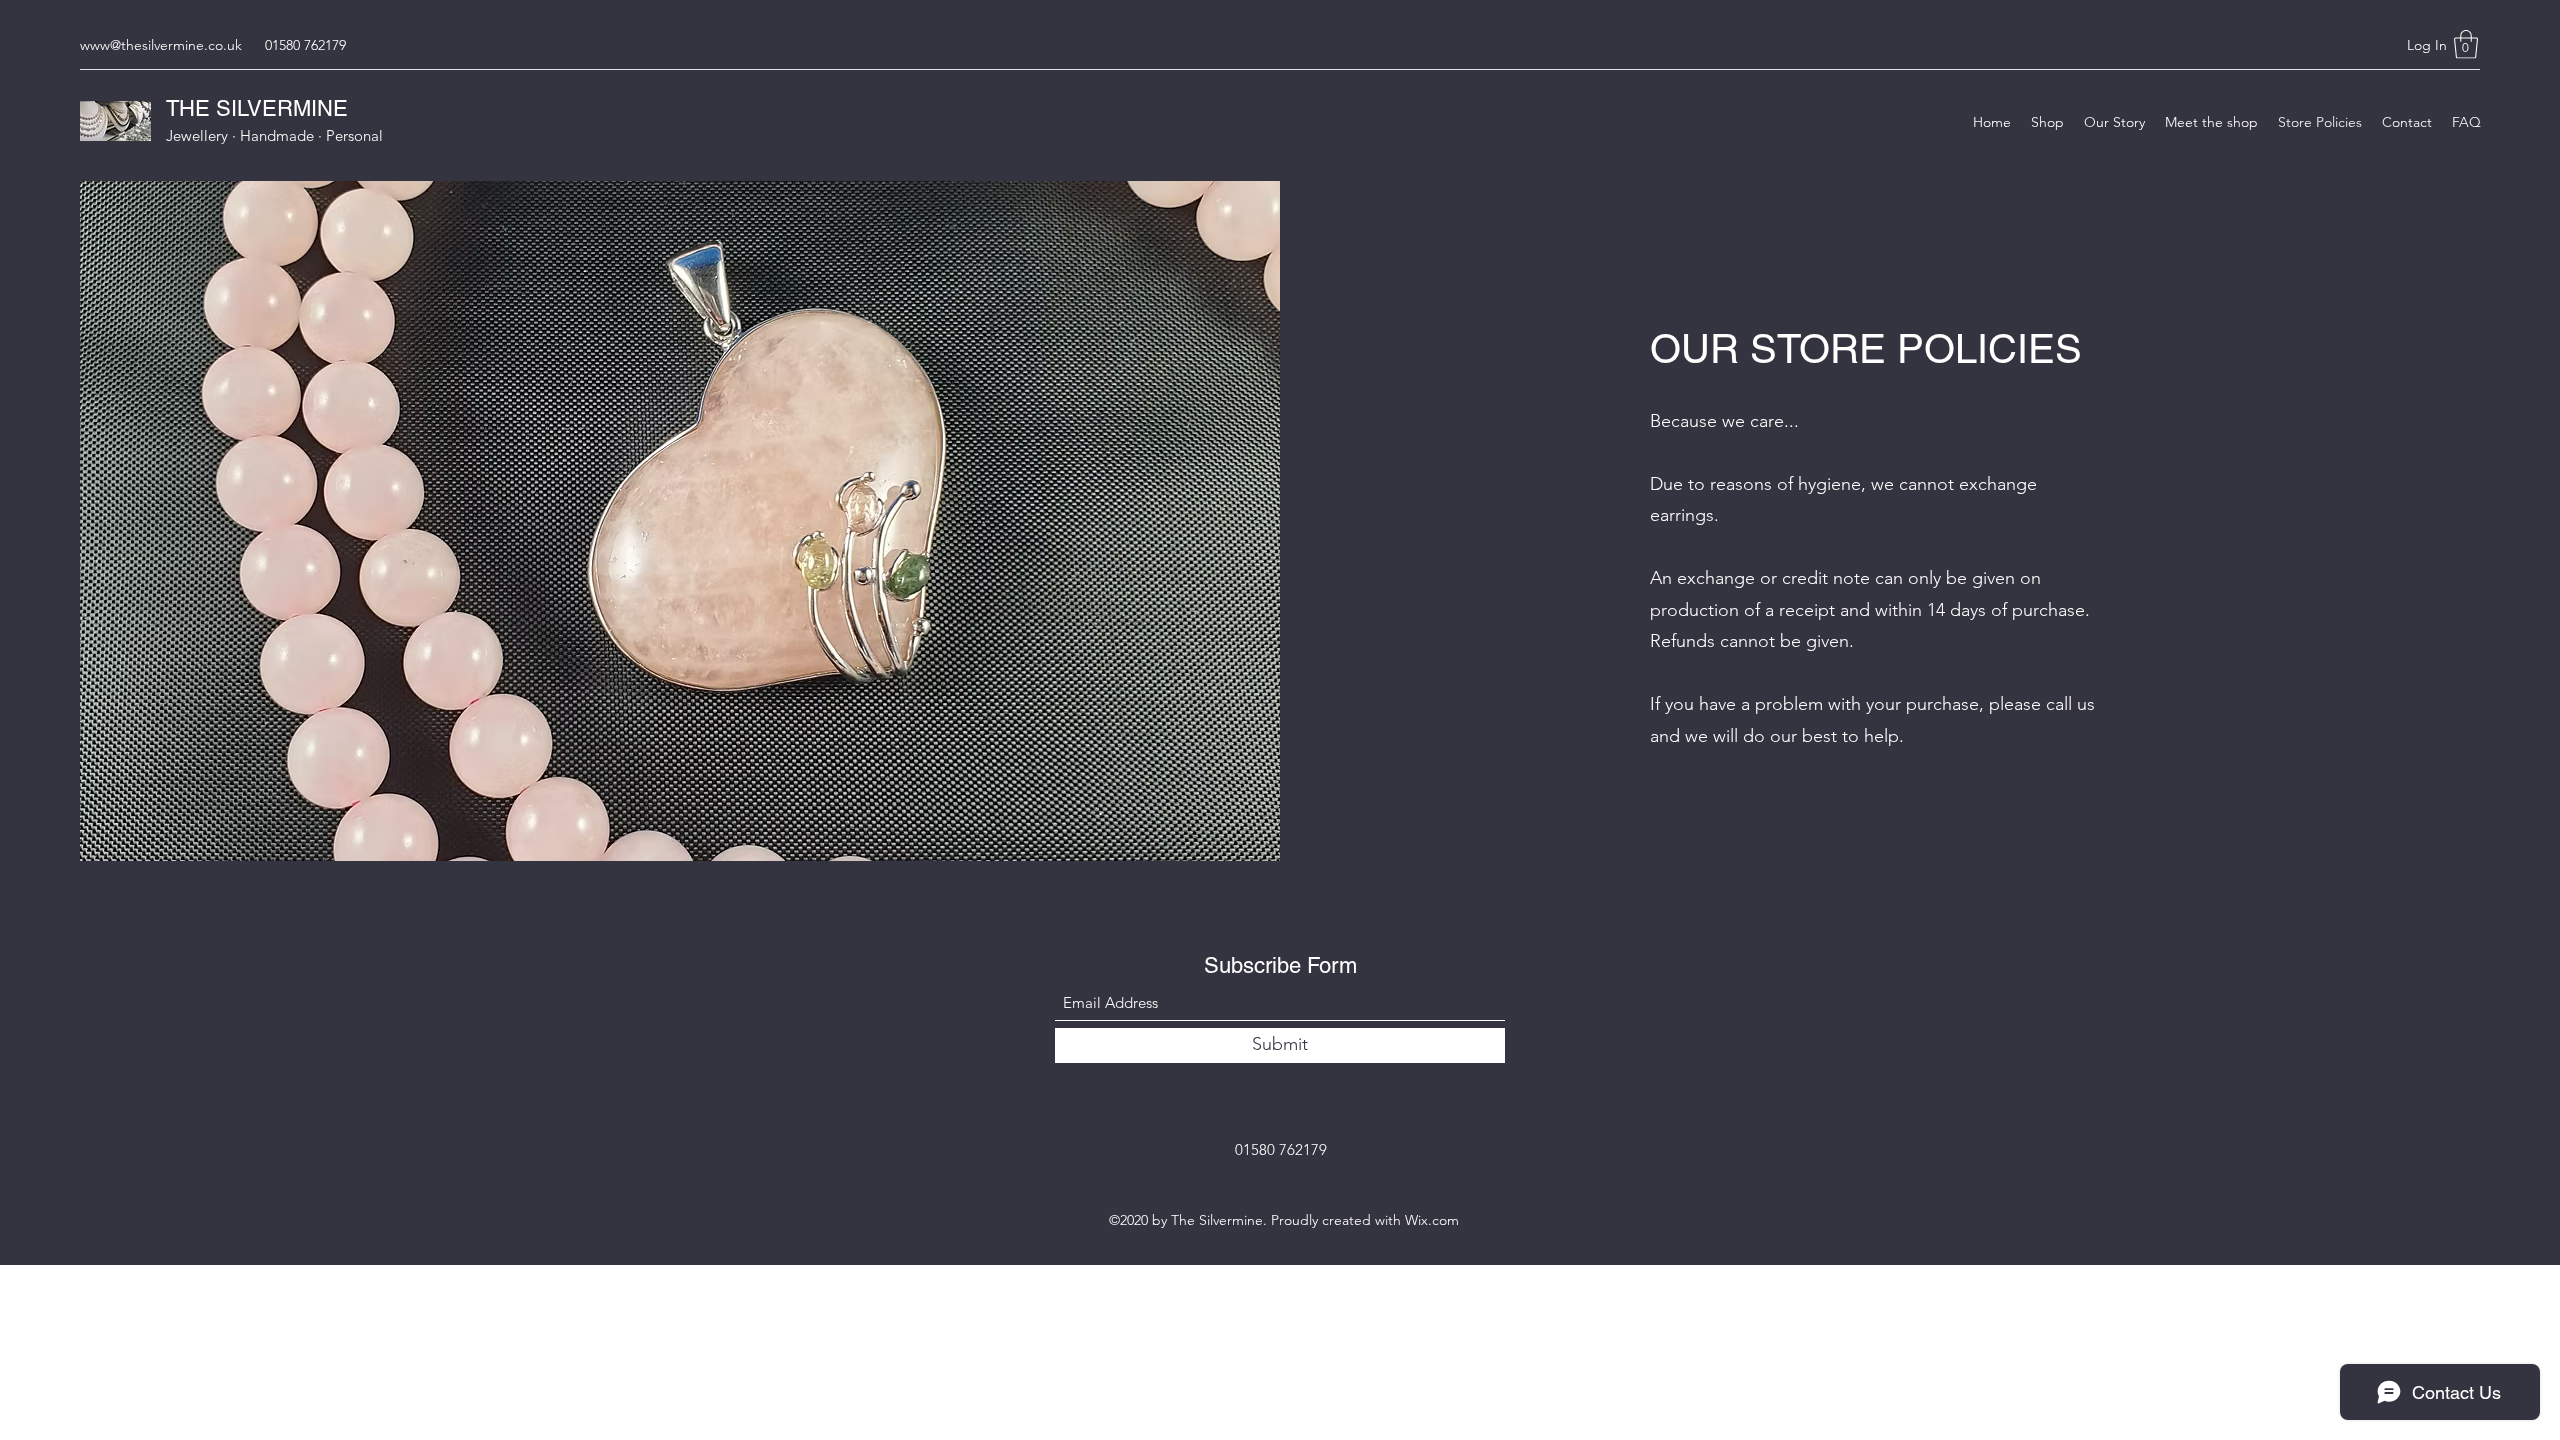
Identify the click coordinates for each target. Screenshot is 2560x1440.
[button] (2466, 44)
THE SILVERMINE (257, 108)
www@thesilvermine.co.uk (161, 45)
